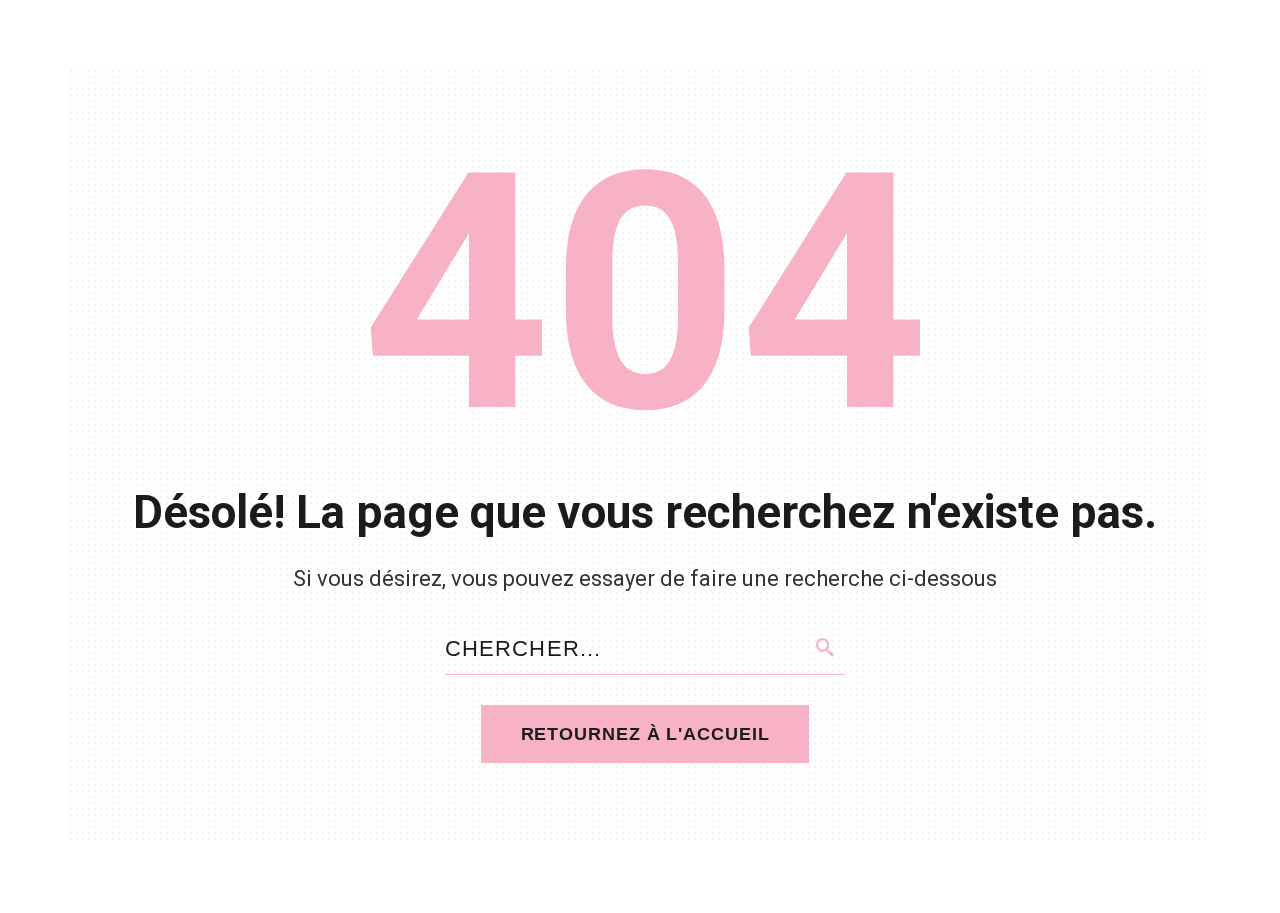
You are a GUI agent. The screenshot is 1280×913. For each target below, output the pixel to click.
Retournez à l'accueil (645, 734)
